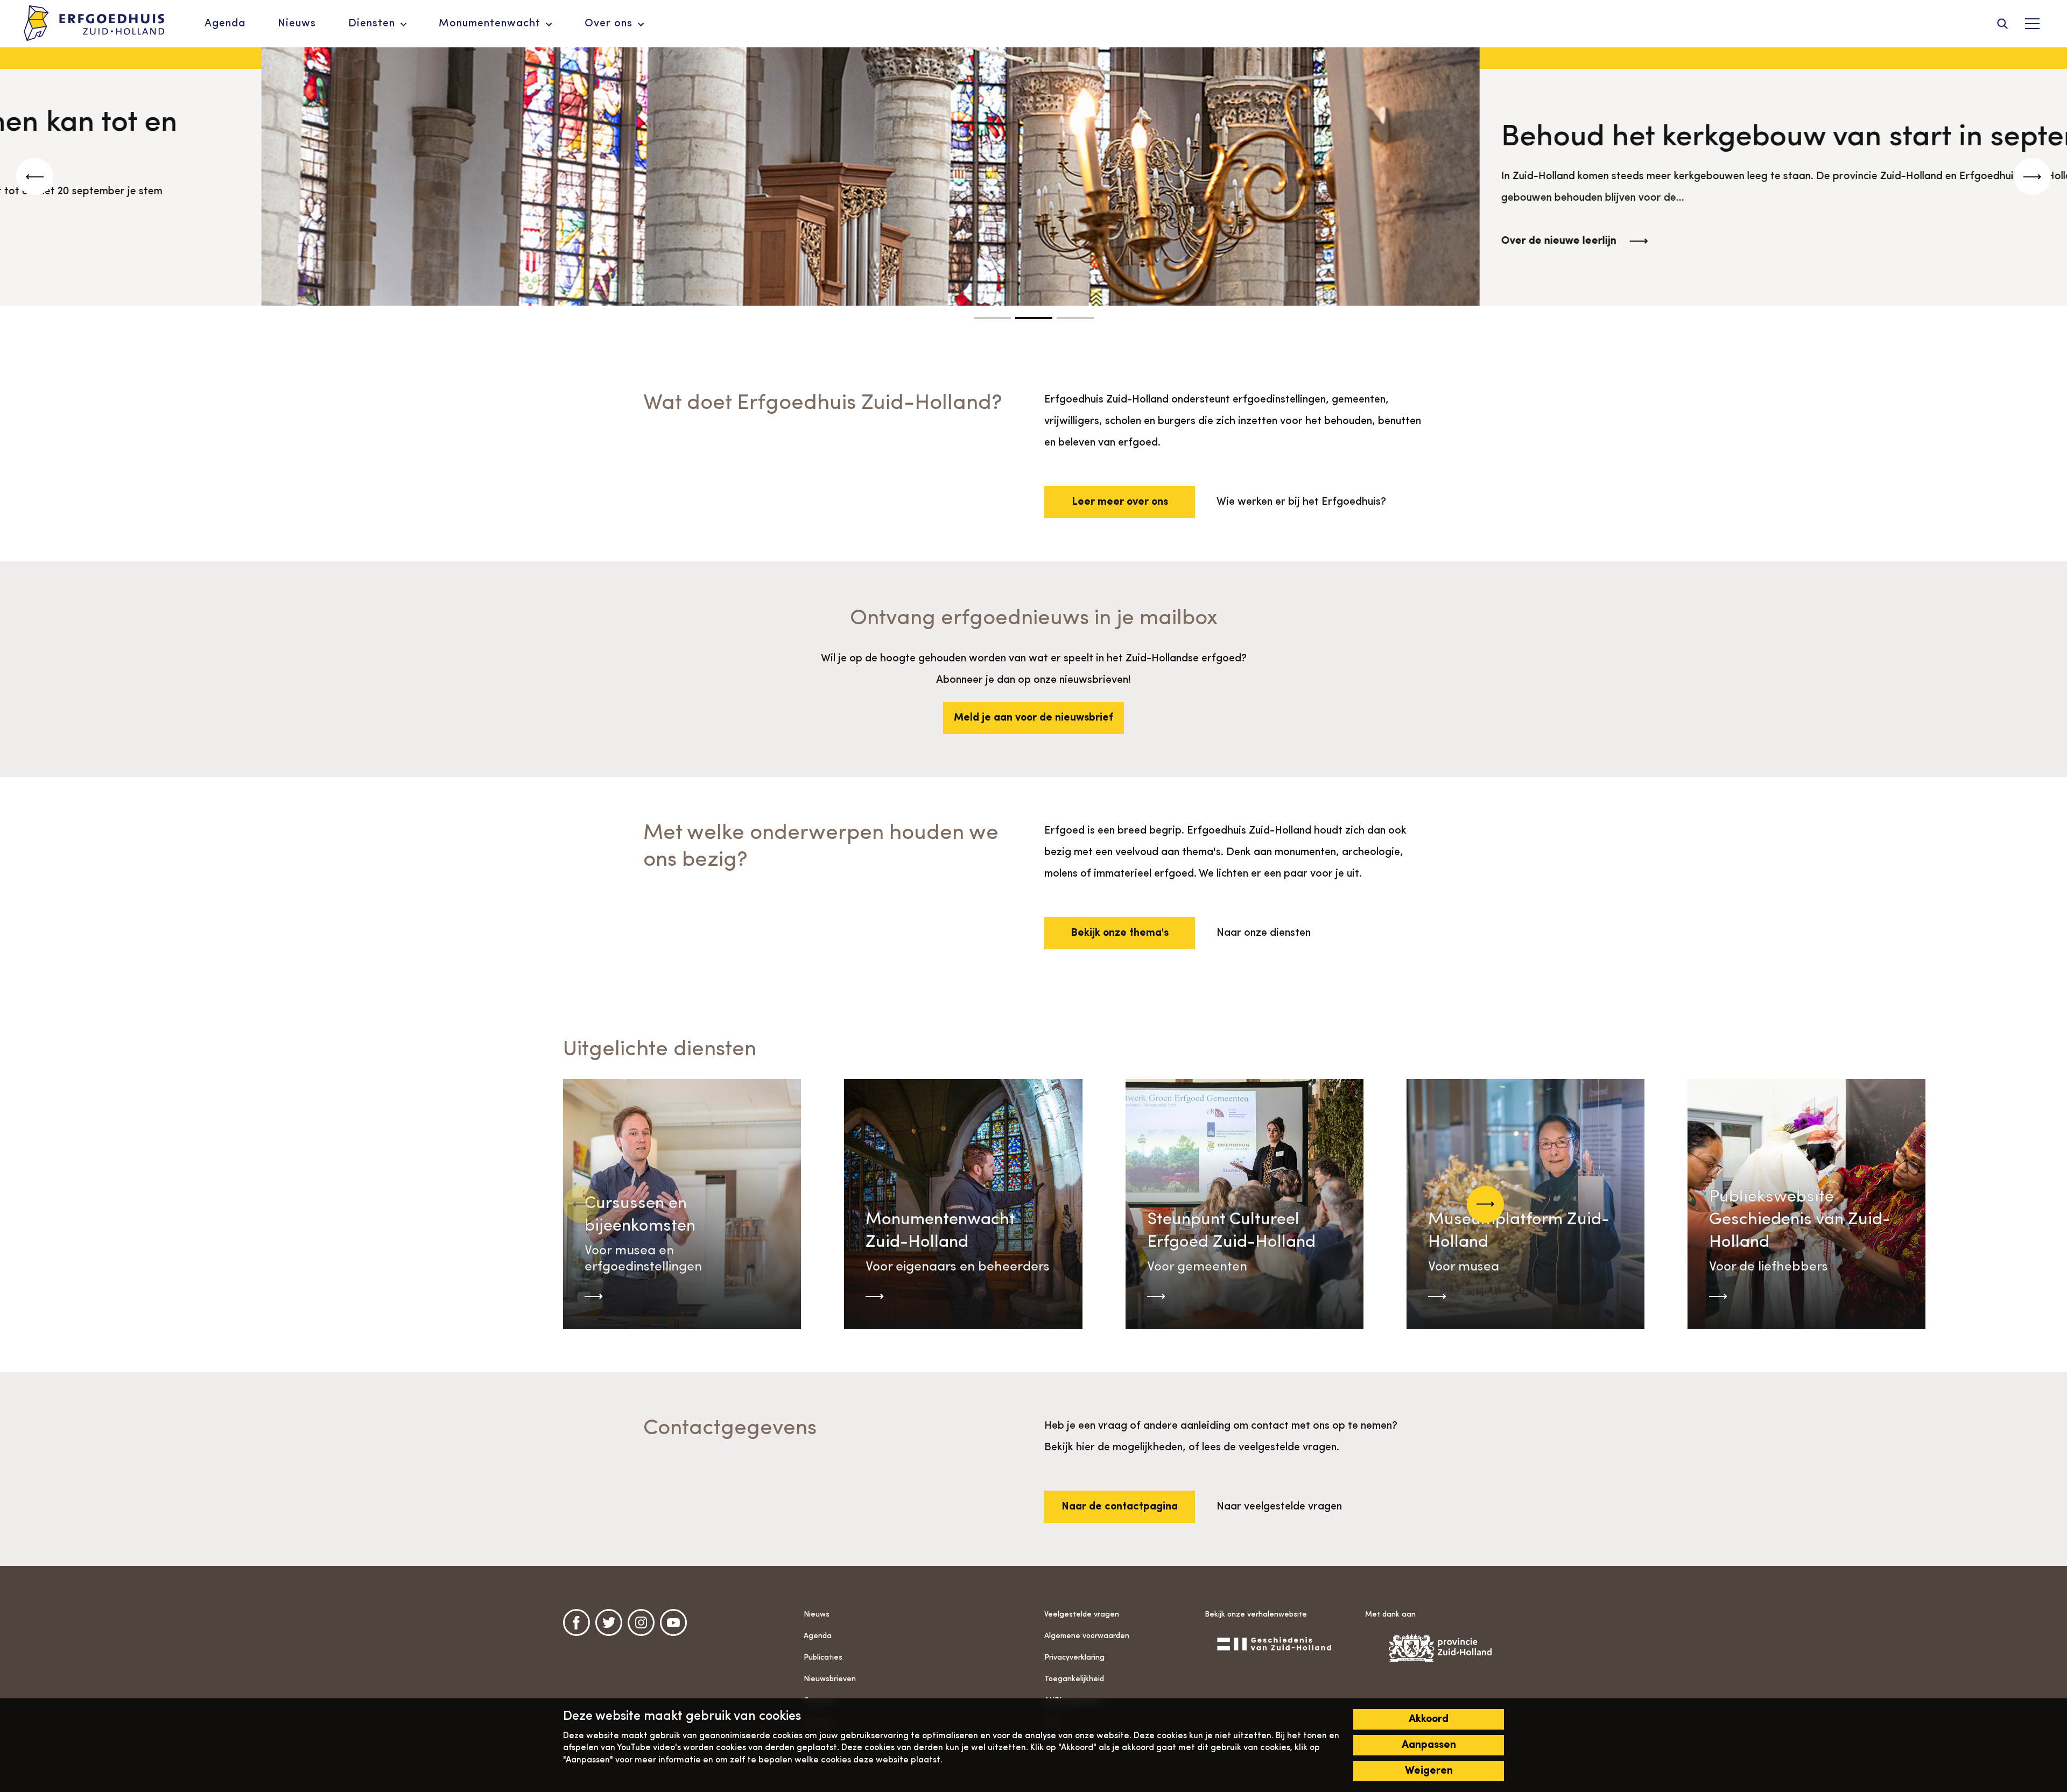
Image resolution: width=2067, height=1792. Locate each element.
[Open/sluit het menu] (2032, 24)
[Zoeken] (2002, 24)
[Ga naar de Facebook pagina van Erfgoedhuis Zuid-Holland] (576, 1622)
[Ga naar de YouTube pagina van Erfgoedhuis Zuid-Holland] (673, 1622)
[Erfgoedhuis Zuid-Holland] (94, 24)
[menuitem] (225, 24)
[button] (992, 318)
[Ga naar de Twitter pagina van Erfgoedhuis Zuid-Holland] (609, 1622)
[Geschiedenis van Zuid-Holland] (1274, 1643)
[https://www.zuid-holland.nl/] (1435, 1648)
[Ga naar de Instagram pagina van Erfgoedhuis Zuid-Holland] (641, 1622)
